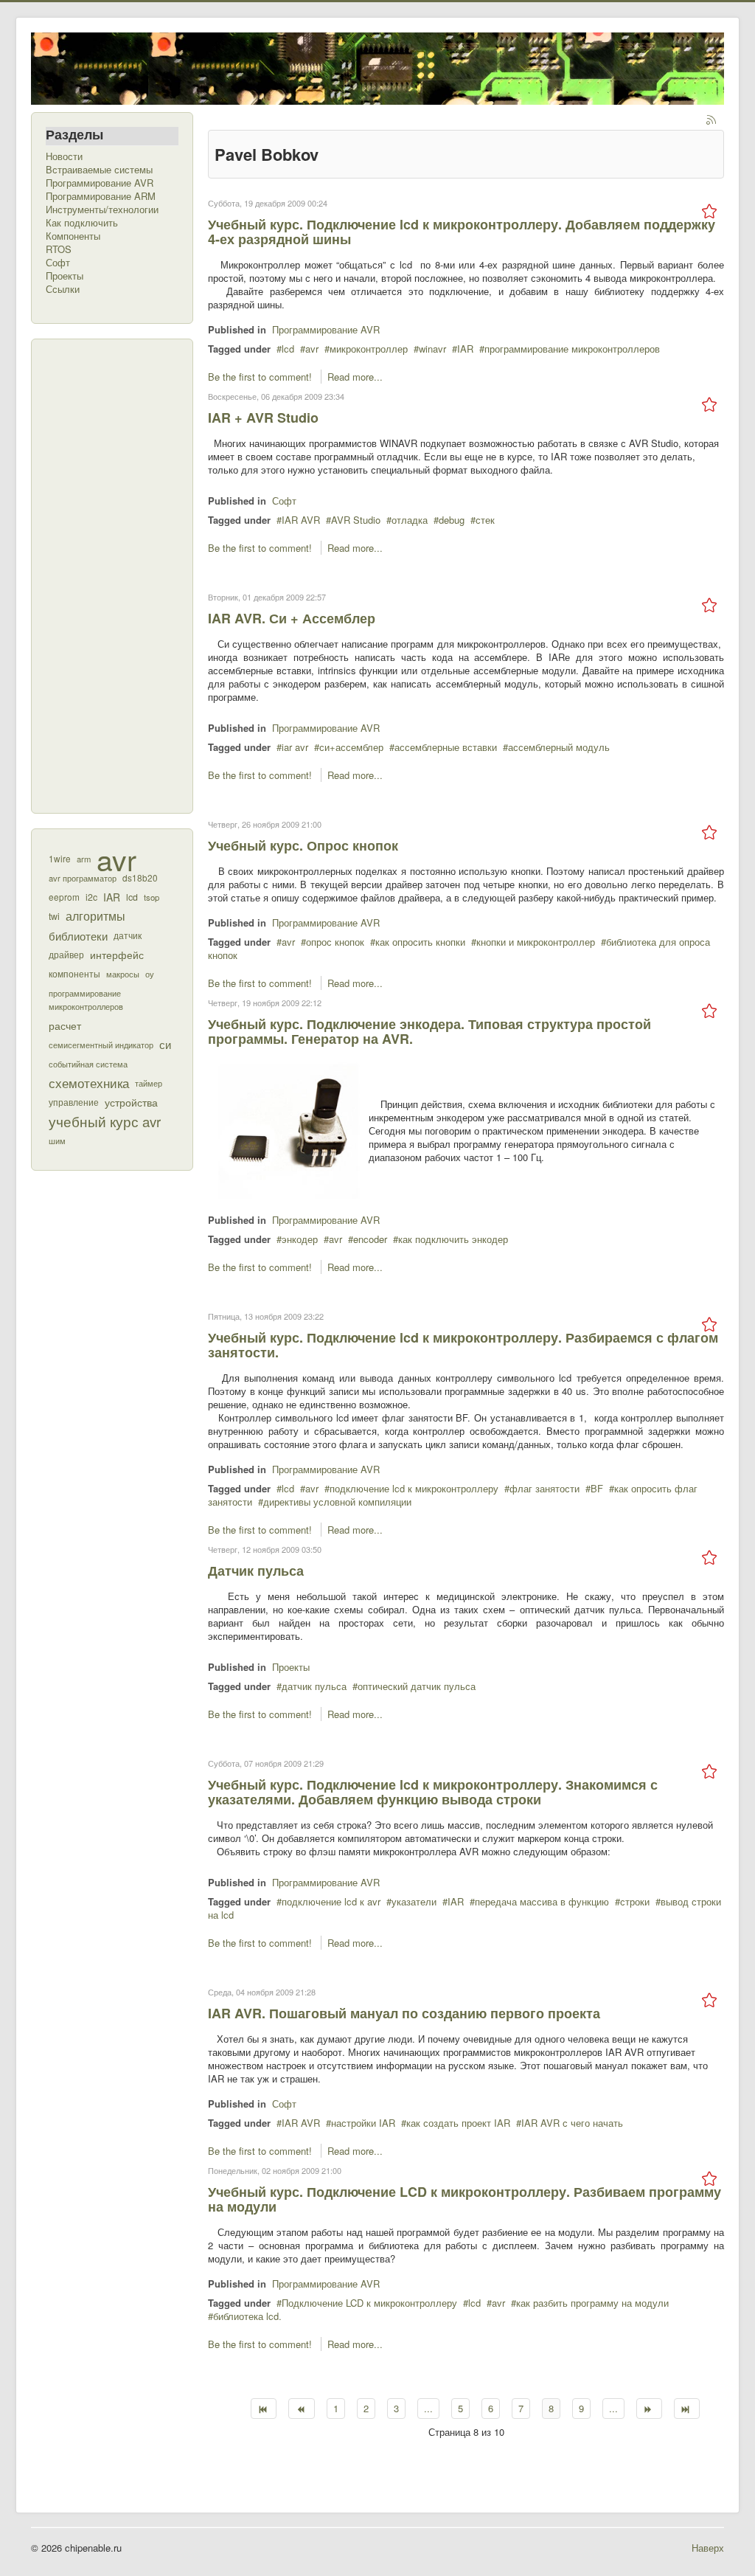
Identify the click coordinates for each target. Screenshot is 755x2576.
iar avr (295, 747)
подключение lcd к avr (331, 1901)
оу (150, 974)
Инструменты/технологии (102, 210)
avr (116, 859)
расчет (65, 1025)
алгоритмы (95, 916)
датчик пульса (314, 1686)
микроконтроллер (369, 349)
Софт (58, 263)
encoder (370, 1239)
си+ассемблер (351, 747)
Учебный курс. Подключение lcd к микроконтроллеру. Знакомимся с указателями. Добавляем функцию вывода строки (433, 1792)
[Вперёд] (649, 2409)
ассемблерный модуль (559, 747)
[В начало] (264, 2409)
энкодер (300, 1239)
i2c (91, 897)
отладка (410, 520)
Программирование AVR (100, 183)
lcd (132, 897)
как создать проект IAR (458, 2123)
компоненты (74, 974)
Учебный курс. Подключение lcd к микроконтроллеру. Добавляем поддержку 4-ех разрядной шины (462, 232)
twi (54, 916)
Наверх (708, 2548)
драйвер (66, 955)
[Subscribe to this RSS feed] (712, 121)
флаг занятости (544, 1488)
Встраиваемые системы (99, 170)
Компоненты (73, 236)
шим (57, 1140)
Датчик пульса (256, 1571)
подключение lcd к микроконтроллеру (414, 1488)
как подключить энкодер (453, 1239)
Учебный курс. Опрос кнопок (303, 845)
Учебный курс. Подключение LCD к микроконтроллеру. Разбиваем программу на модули (465, 2199)
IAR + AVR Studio (263, 418)
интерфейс (117, 954)
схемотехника (89, 1083)
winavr (432, 349)
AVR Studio (356, 520)
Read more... (355, 377)
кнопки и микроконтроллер (536, 942)
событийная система (88, 1064)
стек (485, 520)
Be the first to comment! (261, 377)
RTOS (59, 249)
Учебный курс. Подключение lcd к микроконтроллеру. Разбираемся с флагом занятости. (463, 1345)
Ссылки (63, 289)
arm (84, 859)
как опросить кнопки (420, 942)
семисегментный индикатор (101, 1045)
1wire (60, 858)
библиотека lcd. (247, 2316)
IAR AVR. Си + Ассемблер (292, 618)
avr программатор (83, 878)
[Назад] (301, 2409)
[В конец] (687, 2409)
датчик (128, 935)
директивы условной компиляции (337, 1502)
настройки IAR (363, 2123)
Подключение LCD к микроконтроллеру (369, 2303)
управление (74, 1102)
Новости (64, 156)
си (165, 1044)
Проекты (65, 276)
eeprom (64, 897)
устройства (131, 1102)
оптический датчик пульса (417, 1686)
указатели (414, 1901)
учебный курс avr (105, 1121)
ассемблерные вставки (446, 747)
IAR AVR (301, 520)
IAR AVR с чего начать (572, 2123)
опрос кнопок (335, 942)
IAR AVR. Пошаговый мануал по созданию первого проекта (404, 2013)
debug (452, 520)
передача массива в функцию (542, 1901)
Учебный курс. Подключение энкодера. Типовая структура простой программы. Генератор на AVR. (429, 1031)
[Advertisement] (105, 575)
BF (597, 1488)
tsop (152, 897)
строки (635, 1901)
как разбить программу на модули (592, 2303)
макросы (123, 974)
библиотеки (78, 935)
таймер (149, 1083)
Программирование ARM (101, 196)
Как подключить (82, 223)
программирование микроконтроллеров (86, 1000)
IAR (112, 897)
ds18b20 (140, 877)
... (428, 2408)
